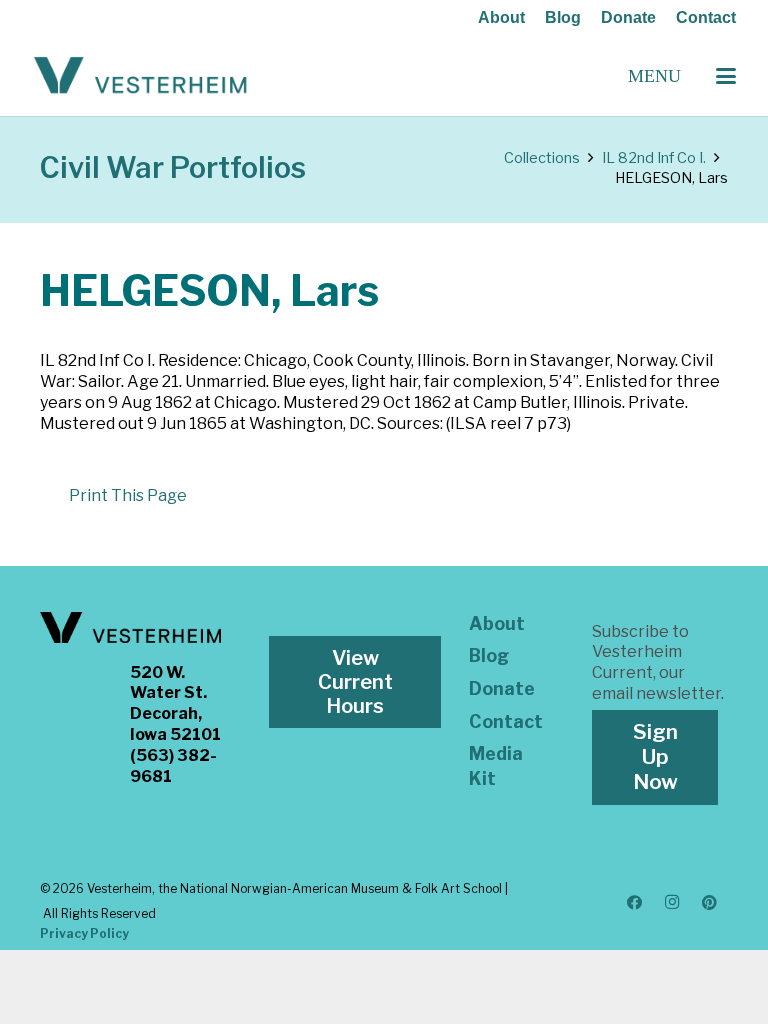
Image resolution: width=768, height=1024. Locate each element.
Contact (706, 17)
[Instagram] (672, 903)
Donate (628, 17)
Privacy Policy (84, 933)
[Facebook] (635, 903)
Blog (563, 17)
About (501, 17)
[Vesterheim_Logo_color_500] (140, 76)
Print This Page (128, 495)
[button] (726, 76)
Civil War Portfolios (173, 167)
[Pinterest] (710, 903)
